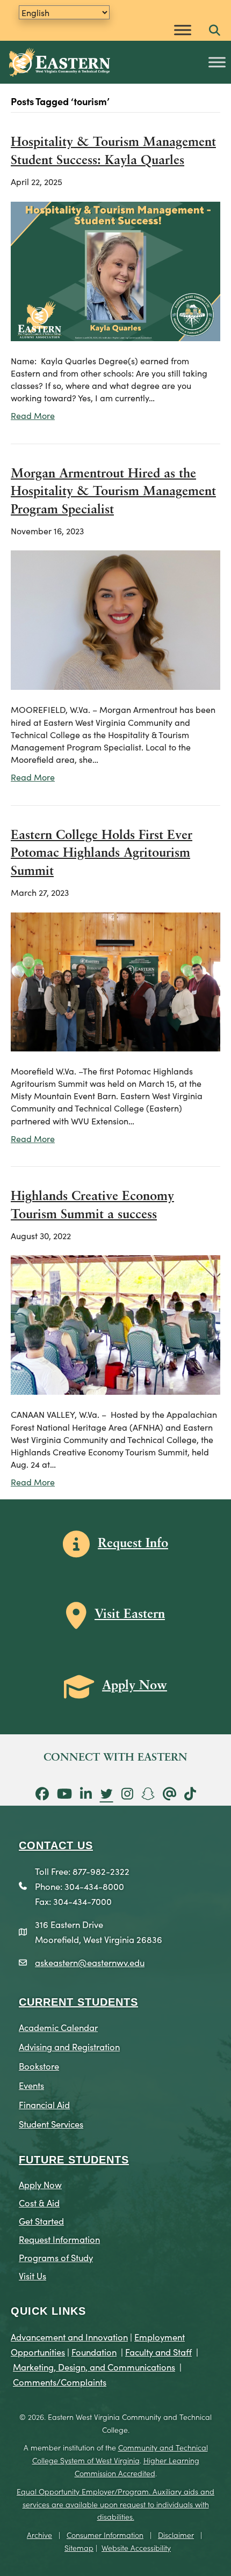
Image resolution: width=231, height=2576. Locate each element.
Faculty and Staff (158, 2351)
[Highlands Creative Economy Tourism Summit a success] (115, 1323)
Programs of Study (56, 2257)
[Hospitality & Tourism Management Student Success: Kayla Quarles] (115, 269)
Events (31, 2085)
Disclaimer (176, 2535)
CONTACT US (56, 1845)
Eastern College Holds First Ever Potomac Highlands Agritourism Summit (102, 854)
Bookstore (39, 2066)
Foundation (94, 2351)
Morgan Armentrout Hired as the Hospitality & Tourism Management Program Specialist (113, 492)
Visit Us (33, 2275)
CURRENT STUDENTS (78, 2002)
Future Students (74, 2160)
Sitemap (79, 2548)
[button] (215, 31)
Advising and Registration (69, 2046)
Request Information (59, 2239)
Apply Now (40, 2184)
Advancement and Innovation (69, 2336)
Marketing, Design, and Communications (94, 2367)
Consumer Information (105, 2535)
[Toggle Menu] (183, 30)
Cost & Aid (39, 2202)
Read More (33, 415)
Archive (39, 2535)
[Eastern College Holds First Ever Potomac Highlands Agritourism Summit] (115, 980)
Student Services (51, 2124)
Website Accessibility (136, 2548)
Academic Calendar (58, 2027)
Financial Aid (44, 2104)
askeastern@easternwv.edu (90, 1962)
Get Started (41, 2221)
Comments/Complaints (60, 2382)
